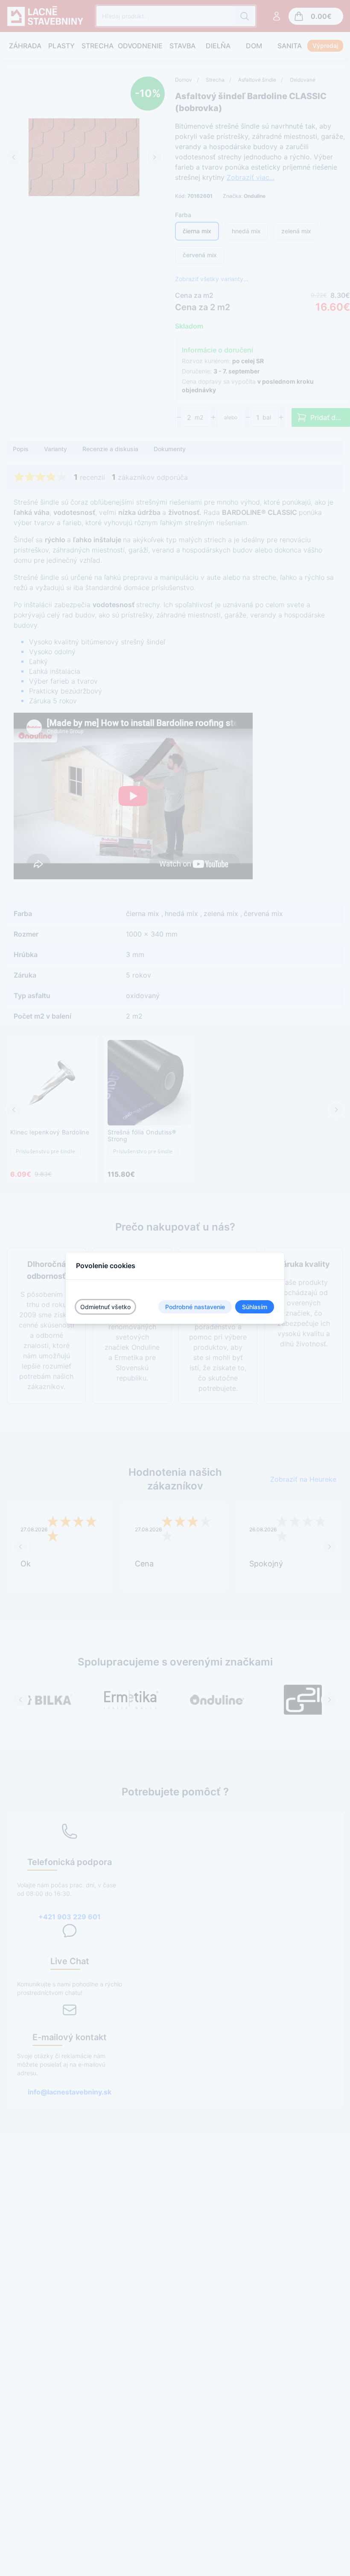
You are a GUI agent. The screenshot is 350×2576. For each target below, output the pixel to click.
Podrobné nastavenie (195, 1307)
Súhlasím (255, 1307)
